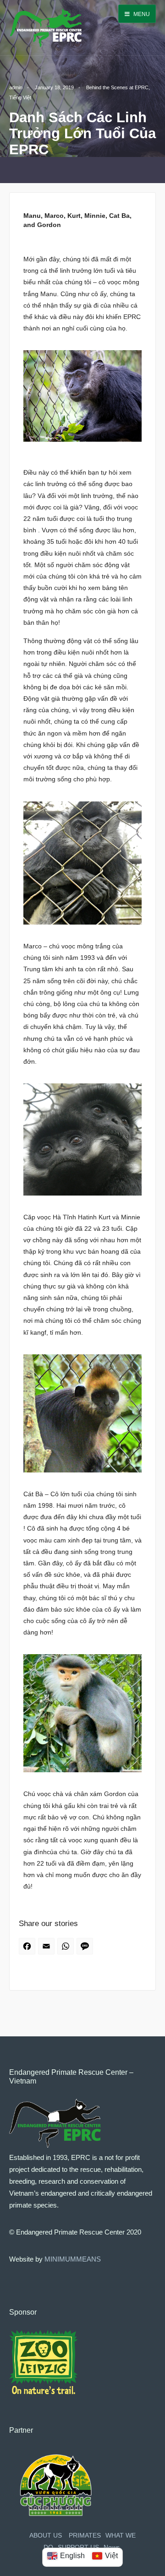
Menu (141, 14)
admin (16, 87)
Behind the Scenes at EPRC (117, 87)
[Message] (86, 1949)
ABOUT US (46, 2535)
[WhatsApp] (67, 1949)
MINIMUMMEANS (73, 2259)
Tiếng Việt (20, 97)
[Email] (48, 1949)
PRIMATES (85, 2535)
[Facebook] (28, 1949)
